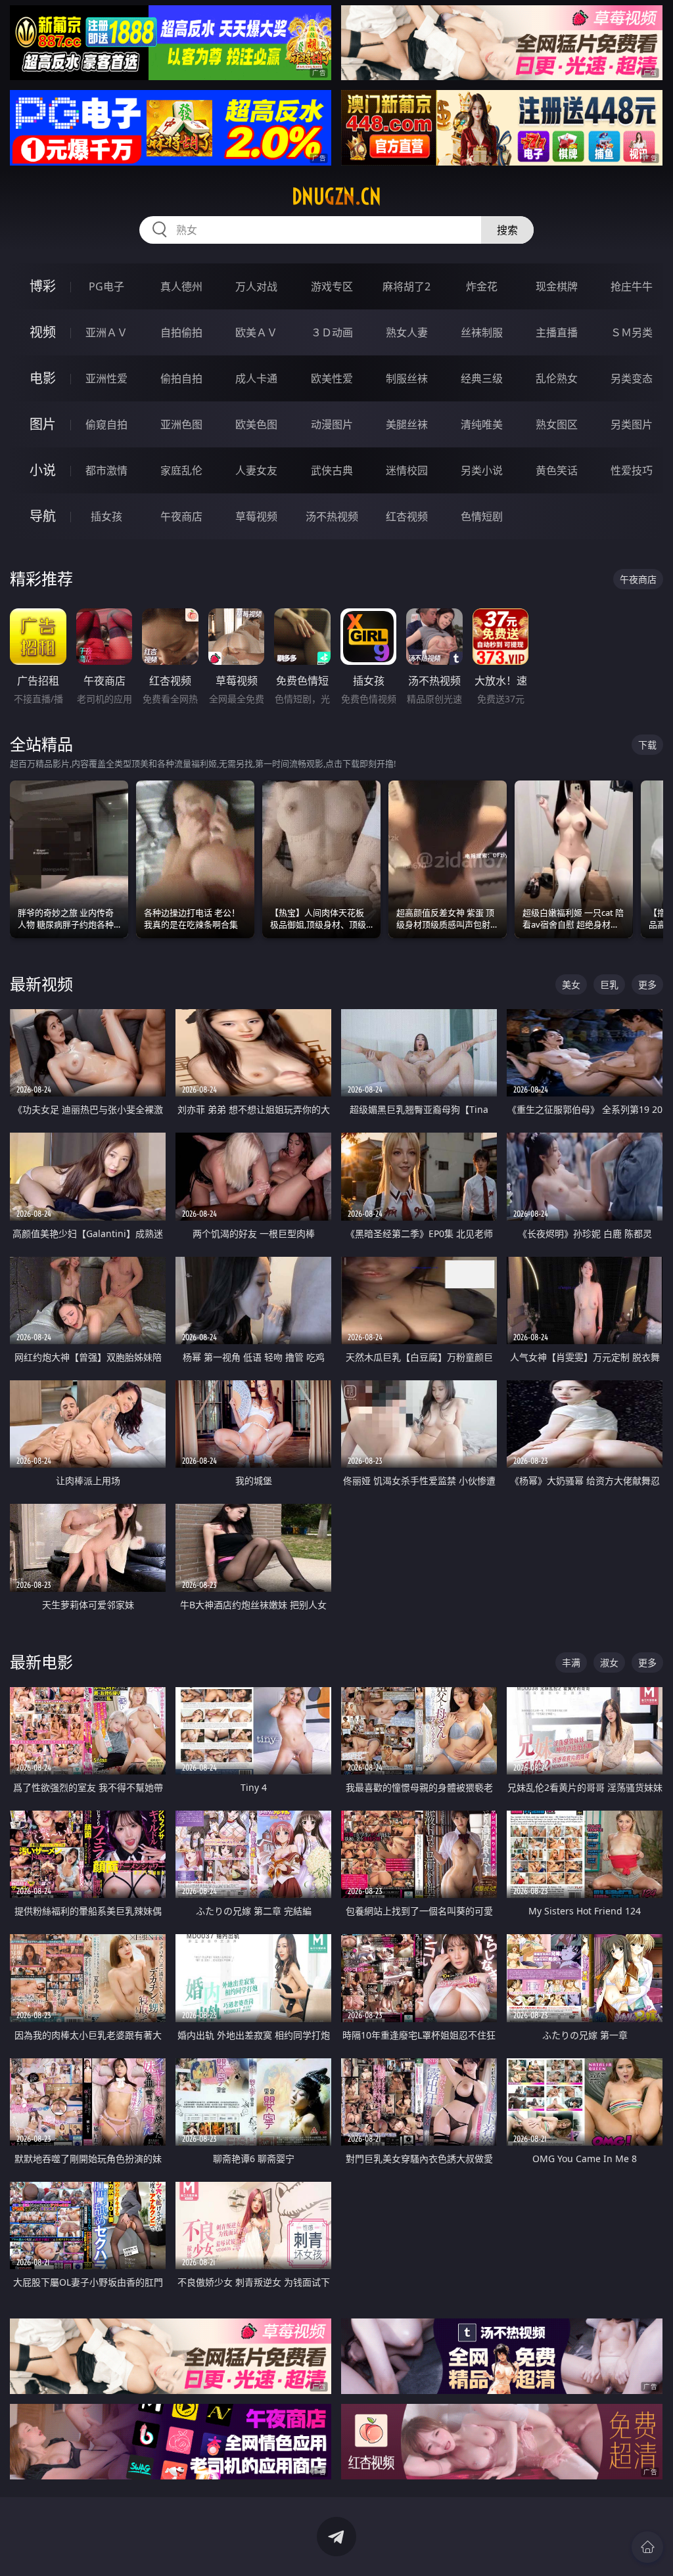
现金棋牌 (557, 286)
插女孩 (106, 516)
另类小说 (482, 470)
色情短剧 (482, 516)
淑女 (609, 1662)
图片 (43, 424)
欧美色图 (256, 424)
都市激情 (106, 470)
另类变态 (632, 378)
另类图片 (632, 424)
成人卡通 (256, 378)
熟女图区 (557, 424)
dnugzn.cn (336, 196)
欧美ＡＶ (256, 332)
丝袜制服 (482, 332)
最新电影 (41, 1662)
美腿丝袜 (407, 424)
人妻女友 (256, 470)
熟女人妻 (407, 332)
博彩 (43, 286)
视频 (43, 332)
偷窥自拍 (106, 424)
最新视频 (41, 984)
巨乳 (609, 984)
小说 (43, 470)
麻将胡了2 (406, 286)
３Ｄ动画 (332, 332)
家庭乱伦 (181, 470)
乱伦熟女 (557, 378)
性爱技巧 (632, 470)
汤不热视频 (332, 516)
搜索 (507, 230)
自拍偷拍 (181, 332)
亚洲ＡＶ (106, 332)
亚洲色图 (181, 424)
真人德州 (181, 286)
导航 (43, 516)
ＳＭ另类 (632, 332)
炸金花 (482, 286)
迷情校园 (407, 470)
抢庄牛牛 (632, 286)
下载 (647, 745)
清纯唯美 (482, 424)
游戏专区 (332, 286)
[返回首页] (647, 2547)
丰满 (571, 1662)
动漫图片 (332, 424)
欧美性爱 (332, 378)
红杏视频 (407, 516)
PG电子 (106, 286)
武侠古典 (332, 470)
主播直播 (557, 332)
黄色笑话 (557, 470)
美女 (571, 984)
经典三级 (482, 378)
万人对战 (256, 286)
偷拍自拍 (181, 378)
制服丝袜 (407, 378)
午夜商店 (181, 516)
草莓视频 (256, 516)
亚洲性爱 (106, 378)
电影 (43, 378)
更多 (647, 984)
